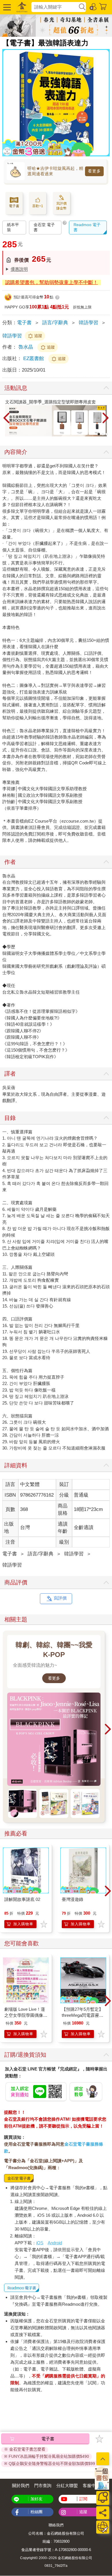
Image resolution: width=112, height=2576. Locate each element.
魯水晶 (26, 347)
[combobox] (55, 7)
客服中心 (91, 2485)
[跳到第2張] (103, 434)
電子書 (24, 323)
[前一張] (7, 418)
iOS (40, 2243)
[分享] (103, 2513)
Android (55, 2243)
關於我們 (21, 2485)
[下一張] (105, 418)
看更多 (94, 171)
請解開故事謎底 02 (22, 1899)
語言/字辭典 (55, 323)
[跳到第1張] (99, 434)
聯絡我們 (56, 2525)
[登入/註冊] (93, 6)
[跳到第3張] (107, 434)
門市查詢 (43, 2485)
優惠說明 (19, 269)
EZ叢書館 (34, 359)
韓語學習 (88, 323)
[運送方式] (103, 2527)
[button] (6, 7)
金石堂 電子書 (44, 227)
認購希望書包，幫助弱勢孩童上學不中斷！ (52, 282)
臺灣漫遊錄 (73, 1899)
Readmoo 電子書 (87, 227)
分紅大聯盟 (67, 2485)
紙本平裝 (13, 227)
